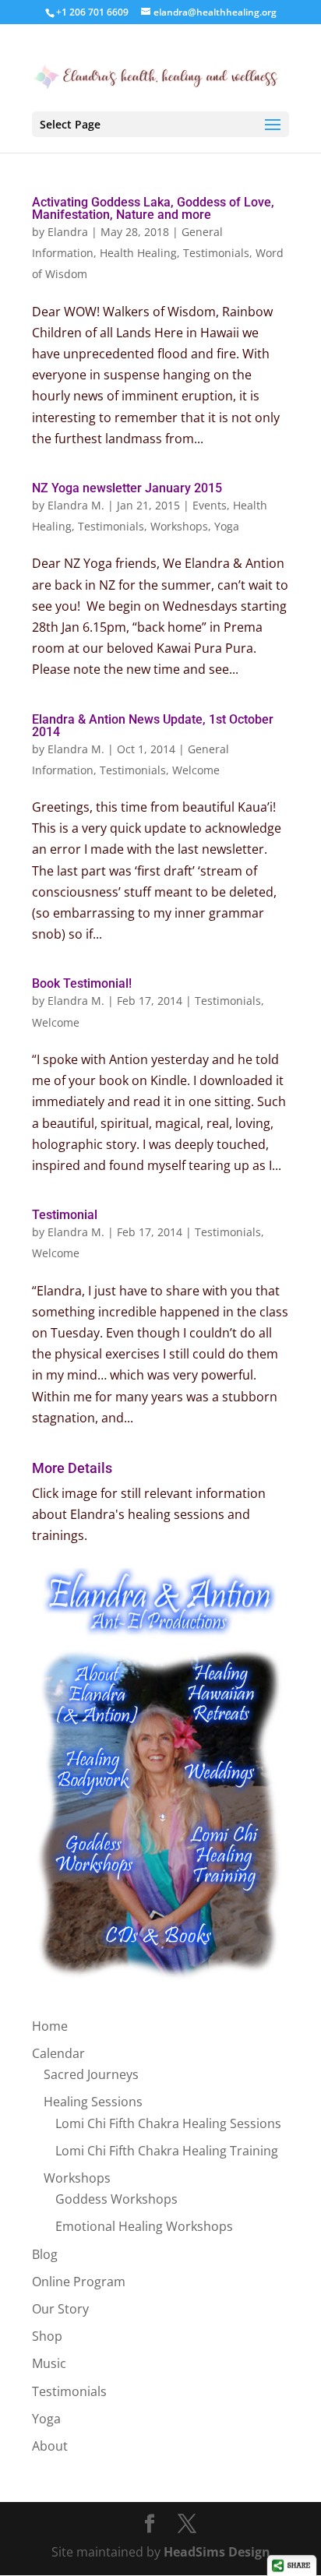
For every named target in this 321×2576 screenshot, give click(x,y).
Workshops (179, 526)
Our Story (60, 2309)
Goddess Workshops (116, 2199)
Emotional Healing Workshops (144, 2226)
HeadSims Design (217, 2552)
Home (50, 2026)
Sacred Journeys (91, 2074)
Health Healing (138, 253)
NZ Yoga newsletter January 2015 (127, 488)
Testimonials (216, 253)
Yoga (227, 526)
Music (49, 2363)
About (50, 2446)
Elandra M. (76, 505)
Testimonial (65, 1215)
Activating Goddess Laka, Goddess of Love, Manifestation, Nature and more (153, 208)
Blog (45, 2254)
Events (210, 505)
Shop (47, 2336)
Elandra (68, 232)
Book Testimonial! (82, 983)
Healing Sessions (93, 2102)
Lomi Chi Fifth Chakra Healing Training (167, 2151)
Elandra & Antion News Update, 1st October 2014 (153, 726)
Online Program (79, 2282)
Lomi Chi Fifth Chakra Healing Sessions (168, 2123)
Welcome (196, 770)
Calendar (58, 2053)
